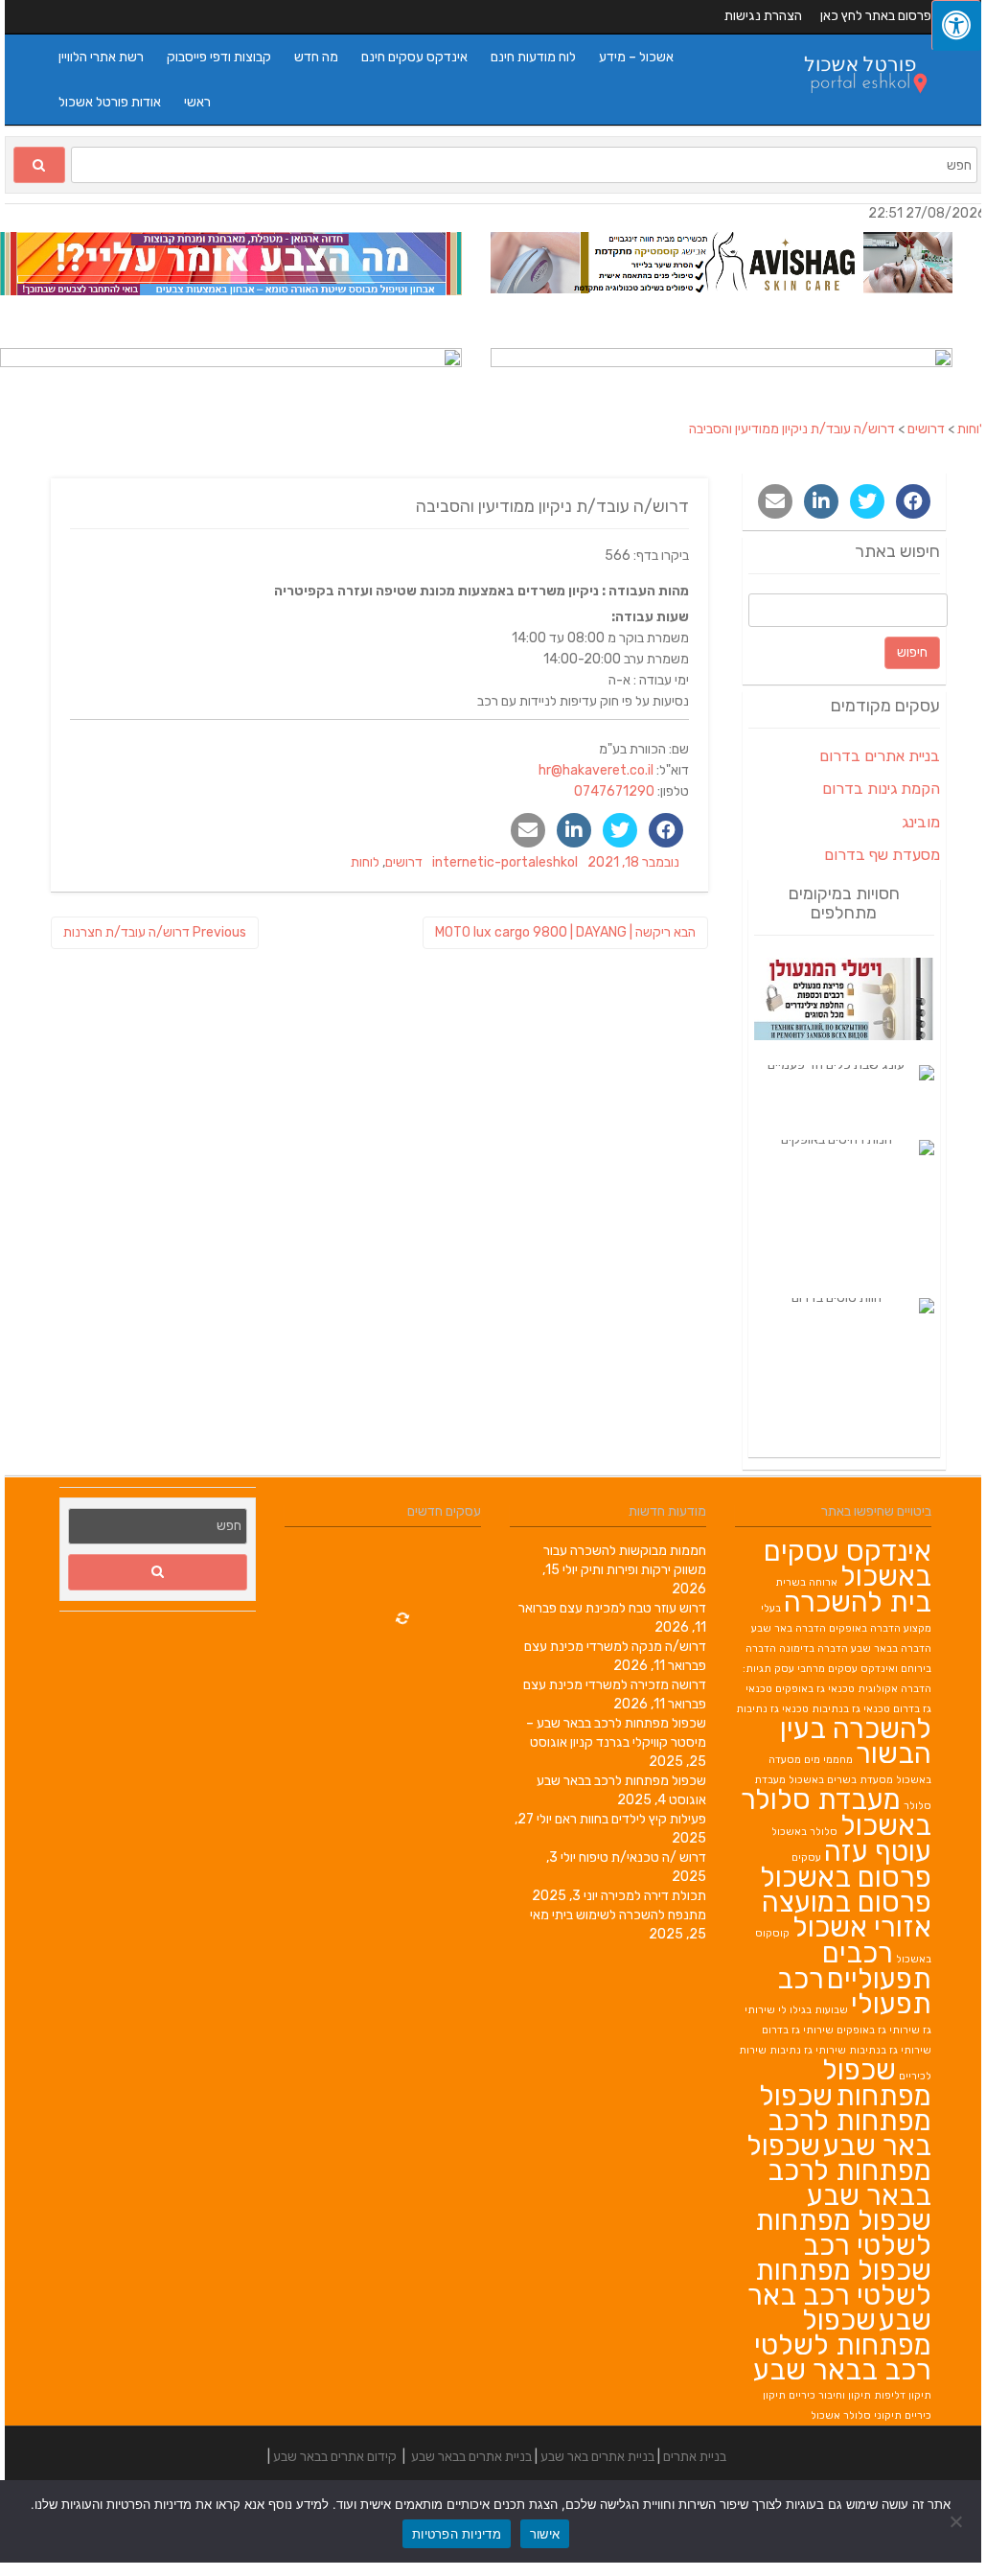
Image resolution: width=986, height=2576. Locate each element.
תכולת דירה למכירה (654, 1896)
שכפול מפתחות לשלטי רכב (843, 2233)
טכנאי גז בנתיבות (851, 1709)
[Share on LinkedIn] (574, 830)
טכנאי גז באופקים (815, 1689)
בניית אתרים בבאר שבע (471, 2457)
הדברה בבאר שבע (891, 1648)
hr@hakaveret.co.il (596, 770)
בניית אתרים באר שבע (597, 2457)
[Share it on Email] (528, 830)
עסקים (806, 1857)
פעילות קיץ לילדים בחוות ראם (631, 1819)
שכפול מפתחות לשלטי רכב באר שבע (839, 2295)
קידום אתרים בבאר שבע (335, 2457)
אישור (545, 2534)
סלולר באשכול (804, 1832)
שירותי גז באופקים (878, 2030)
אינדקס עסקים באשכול (848, 1564)
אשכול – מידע (636, 57)
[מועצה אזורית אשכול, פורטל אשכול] (856, 108)
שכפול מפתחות (877, 2083)
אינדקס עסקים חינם (414, 57)
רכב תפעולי (854, 1991)
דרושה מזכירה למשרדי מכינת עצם (615, 1685)
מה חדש (316, 57)
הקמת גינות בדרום (881, 789)
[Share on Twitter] (620, 830)
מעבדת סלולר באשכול (836, 1812)
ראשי (197, 102)
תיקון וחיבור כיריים (830, 2395)
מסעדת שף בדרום (882, 855)
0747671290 (614, 791)
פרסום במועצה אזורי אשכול (847, 1915)
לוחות (365, 862)
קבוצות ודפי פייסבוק (219, 57)
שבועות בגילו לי (813, 2010)
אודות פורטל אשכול (110, 102)
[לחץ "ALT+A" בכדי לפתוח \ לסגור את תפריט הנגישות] (956, 25)
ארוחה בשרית (806, 1582)
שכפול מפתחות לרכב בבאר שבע (621, 1781)
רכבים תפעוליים (877, 1966)
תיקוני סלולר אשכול (856, 2415)
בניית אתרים (695, 2457)
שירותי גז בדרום (798, 2030)
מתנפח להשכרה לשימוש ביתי (629, 1915)
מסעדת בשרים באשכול (841, 1780)
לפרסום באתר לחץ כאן (879, 16)
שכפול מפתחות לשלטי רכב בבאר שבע (842, 2345)
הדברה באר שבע (789, 1628)
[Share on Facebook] (666, 830)
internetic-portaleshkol (505, 862)
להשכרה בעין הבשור (856, 1741)
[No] (957, 2521)
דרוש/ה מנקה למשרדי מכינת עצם (615, 1647)
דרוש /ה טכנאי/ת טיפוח (642, 1857)
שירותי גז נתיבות (808, 2050)
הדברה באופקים (865, 1628)
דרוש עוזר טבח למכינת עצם (633, 1608)
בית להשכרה (858, 1602)
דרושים (404, 862)
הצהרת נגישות (763, 16)
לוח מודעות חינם (533, 57)
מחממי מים (828, 1760)
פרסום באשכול (846, 1877)
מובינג (921, 822)
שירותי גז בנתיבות (890, 2050)
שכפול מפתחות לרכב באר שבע (845, 2121)
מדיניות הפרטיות (457, 2534)
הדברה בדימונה (814, 1648)
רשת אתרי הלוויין (101, 57)
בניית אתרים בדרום (880, 756)
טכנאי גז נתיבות (772, 1709)
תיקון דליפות (903, 2395)
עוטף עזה (878, 1851)
